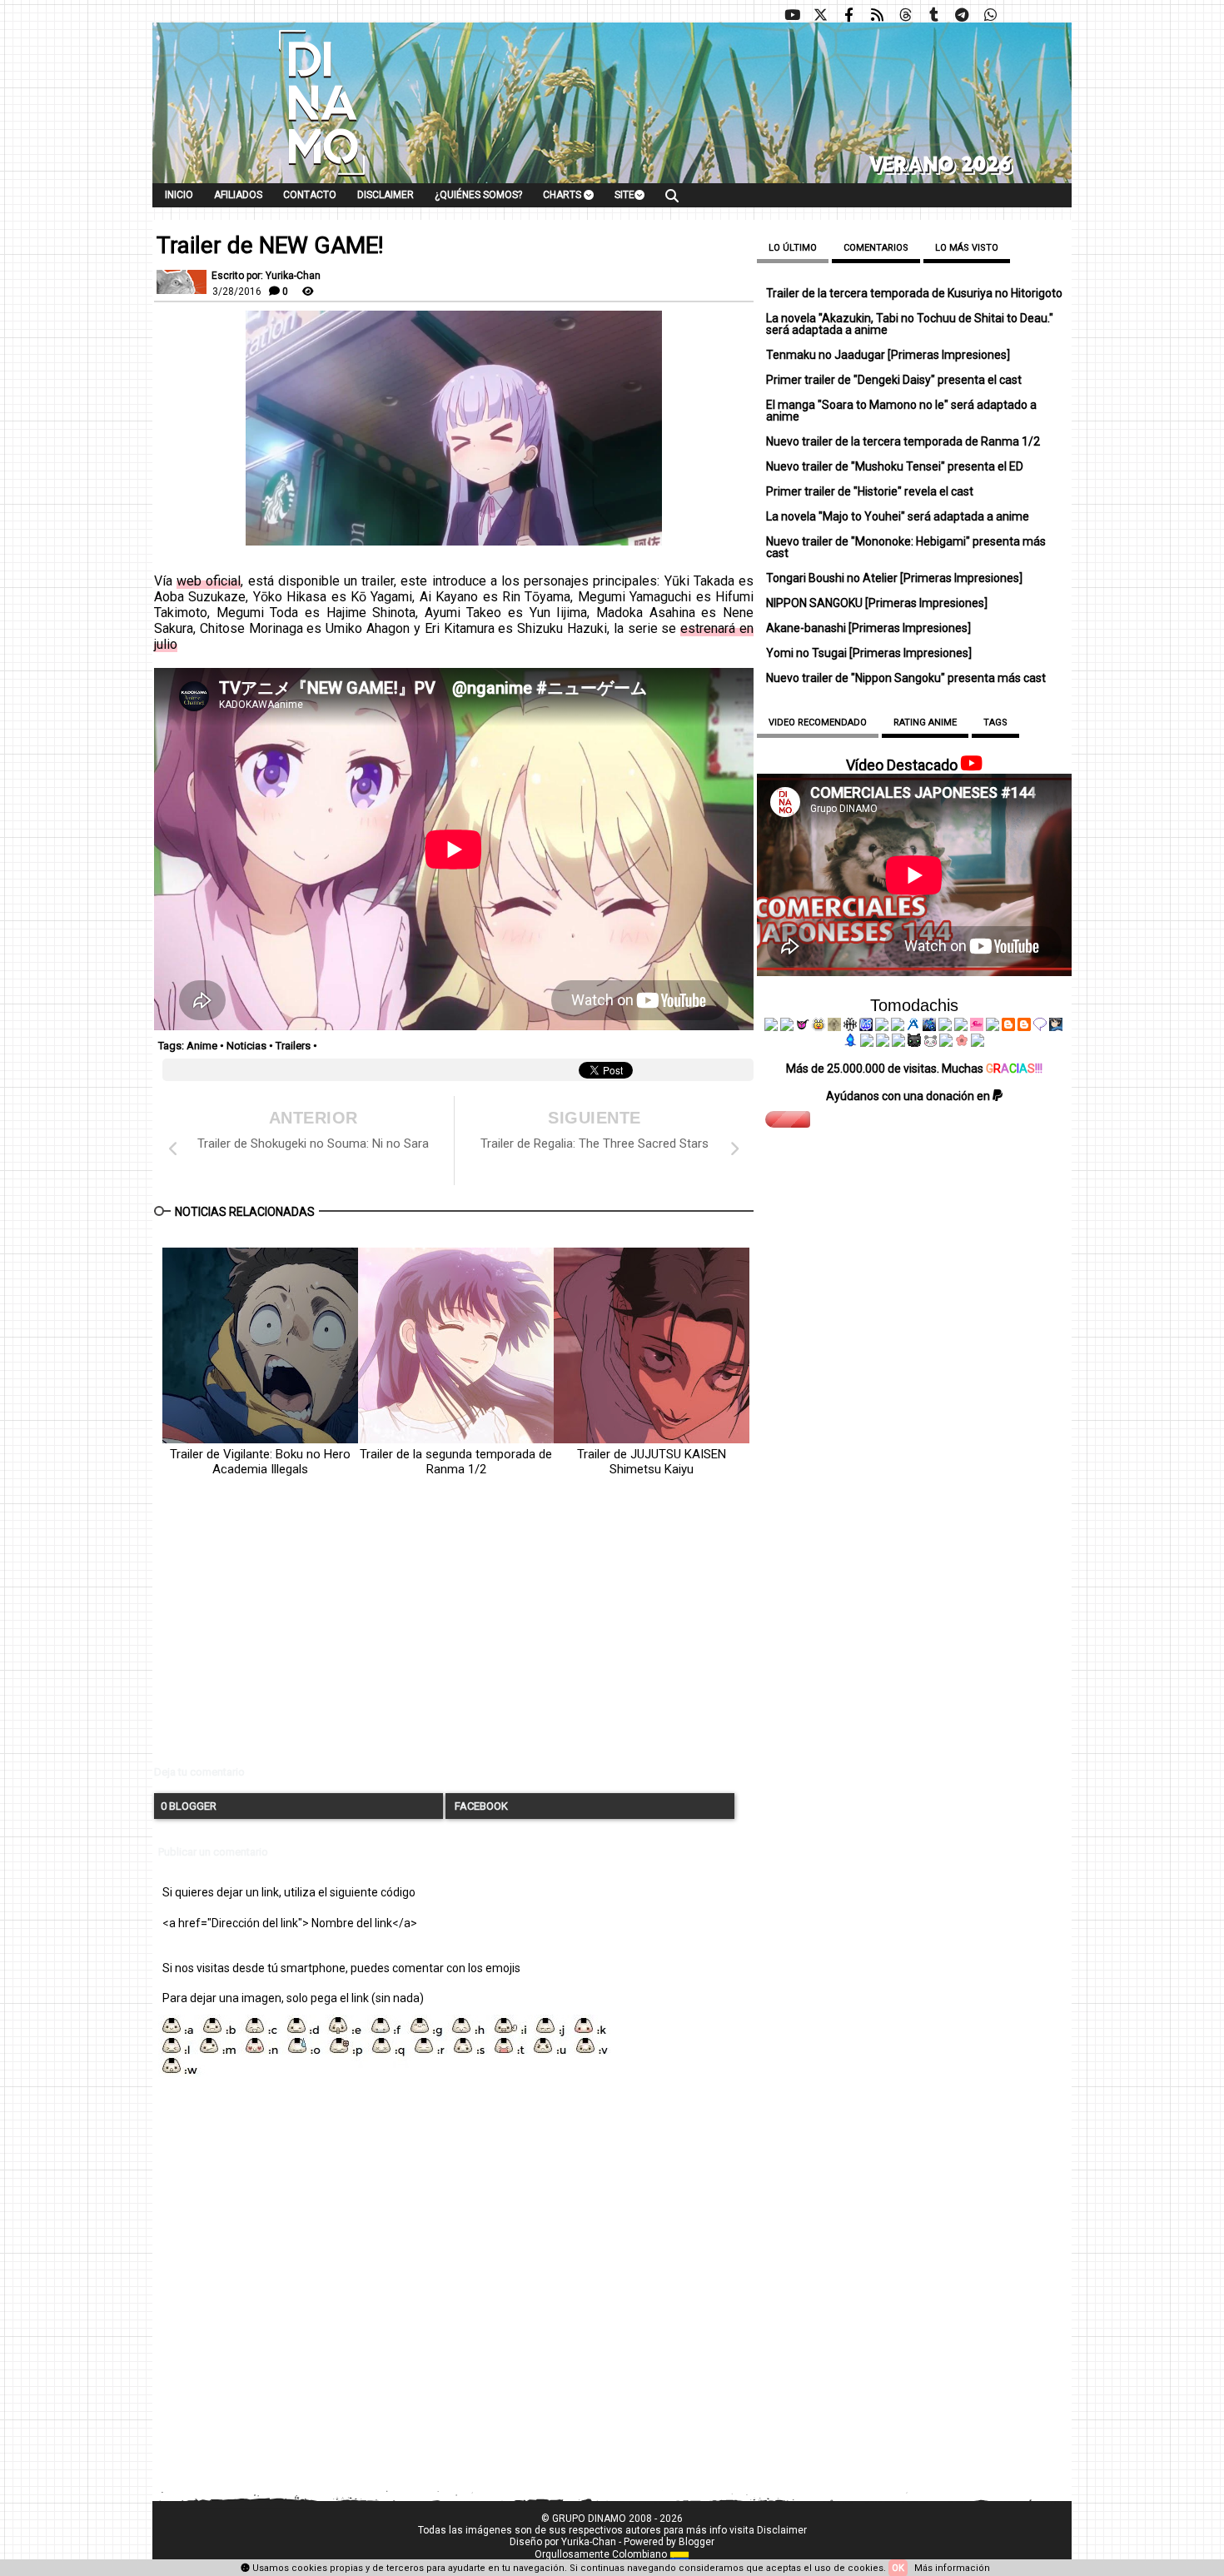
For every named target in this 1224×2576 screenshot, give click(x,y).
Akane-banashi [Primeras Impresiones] (868, 628)
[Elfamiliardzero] (1056, 1027)
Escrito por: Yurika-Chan (266, 276)
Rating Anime (925, 722)
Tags (995, 722)
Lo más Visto (967, 248)
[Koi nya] (898, 1027)
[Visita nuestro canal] (792, 15)
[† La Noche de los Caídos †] (771, 1027)
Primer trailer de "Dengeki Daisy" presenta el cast (894, 380)
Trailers (293, 1046)
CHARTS (563, 195)
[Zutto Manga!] (945, 1027)
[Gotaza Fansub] (867, 1043)
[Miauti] (803, 1027)
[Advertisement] (454, 1635)
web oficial (209, 581)
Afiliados (238, 195)
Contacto (310, 195)
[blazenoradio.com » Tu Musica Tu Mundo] (1024, 1027)
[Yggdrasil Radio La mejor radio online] (787, 1027)
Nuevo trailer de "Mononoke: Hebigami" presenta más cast (906, 547)
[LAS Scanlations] (866, 1027)
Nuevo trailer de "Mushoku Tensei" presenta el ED (895, 466)
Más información (952, 2568)
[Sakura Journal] (962, 1043)
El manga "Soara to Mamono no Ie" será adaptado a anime (901, 411)
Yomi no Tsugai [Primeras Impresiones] (869, 653)
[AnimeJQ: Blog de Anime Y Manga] (978, 1043)
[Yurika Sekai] (993, 1027)
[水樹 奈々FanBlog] (850, 1027)
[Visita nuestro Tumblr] (933, 15)
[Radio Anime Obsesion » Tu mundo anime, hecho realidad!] (913, 1027)
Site (624, 195)
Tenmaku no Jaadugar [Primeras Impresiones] (888, 355)
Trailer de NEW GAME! (270, 246)
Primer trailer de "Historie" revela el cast (870, 491)
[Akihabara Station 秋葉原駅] (1040, 1027)
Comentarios (876, 248)
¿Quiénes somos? (478, 195)
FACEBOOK (480, 1806)
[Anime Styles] (961, 1027)
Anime (202, 1046)
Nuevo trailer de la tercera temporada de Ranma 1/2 (903, 441)
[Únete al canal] (962, 15)
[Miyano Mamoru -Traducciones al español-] (1008, 1027)
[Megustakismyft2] (851, 1043)
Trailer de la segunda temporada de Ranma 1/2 (456, 1462)
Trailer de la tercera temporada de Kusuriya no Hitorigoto (914, 293)
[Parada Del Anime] (929, 1027)
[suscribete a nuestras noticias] (877, 15)
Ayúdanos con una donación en (909, 1096)
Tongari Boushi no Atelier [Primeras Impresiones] (894, 578)
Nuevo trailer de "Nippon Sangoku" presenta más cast (906, 678)
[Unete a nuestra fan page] (848, 15)
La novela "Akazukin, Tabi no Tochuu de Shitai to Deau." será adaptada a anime (910, 324)
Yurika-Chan (589, 2542)
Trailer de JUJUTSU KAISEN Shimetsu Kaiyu (652, 1462)
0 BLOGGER (189, 1806)
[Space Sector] (883, 1043)
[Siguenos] (905, 15)
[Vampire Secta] (834, 1027)
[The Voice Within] (930, 1043)
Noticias (246, 1046)
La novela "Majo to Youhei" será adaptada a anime (898, 516)
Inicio (179, 195)
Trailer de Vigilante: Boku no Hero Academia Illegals (260, 1462)
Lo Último (793, 248)
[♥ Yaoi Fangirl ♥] (818, 1027)
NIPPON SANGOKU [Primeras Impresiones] (877, 603)
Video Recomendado (818, 722)
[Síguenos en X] (820, 15)
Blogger (697, 2542)
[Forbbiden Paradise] (882, 1027)
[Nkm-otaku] (914, 1043)
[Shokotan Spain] (977, 1027)
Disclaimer (386, 195)
